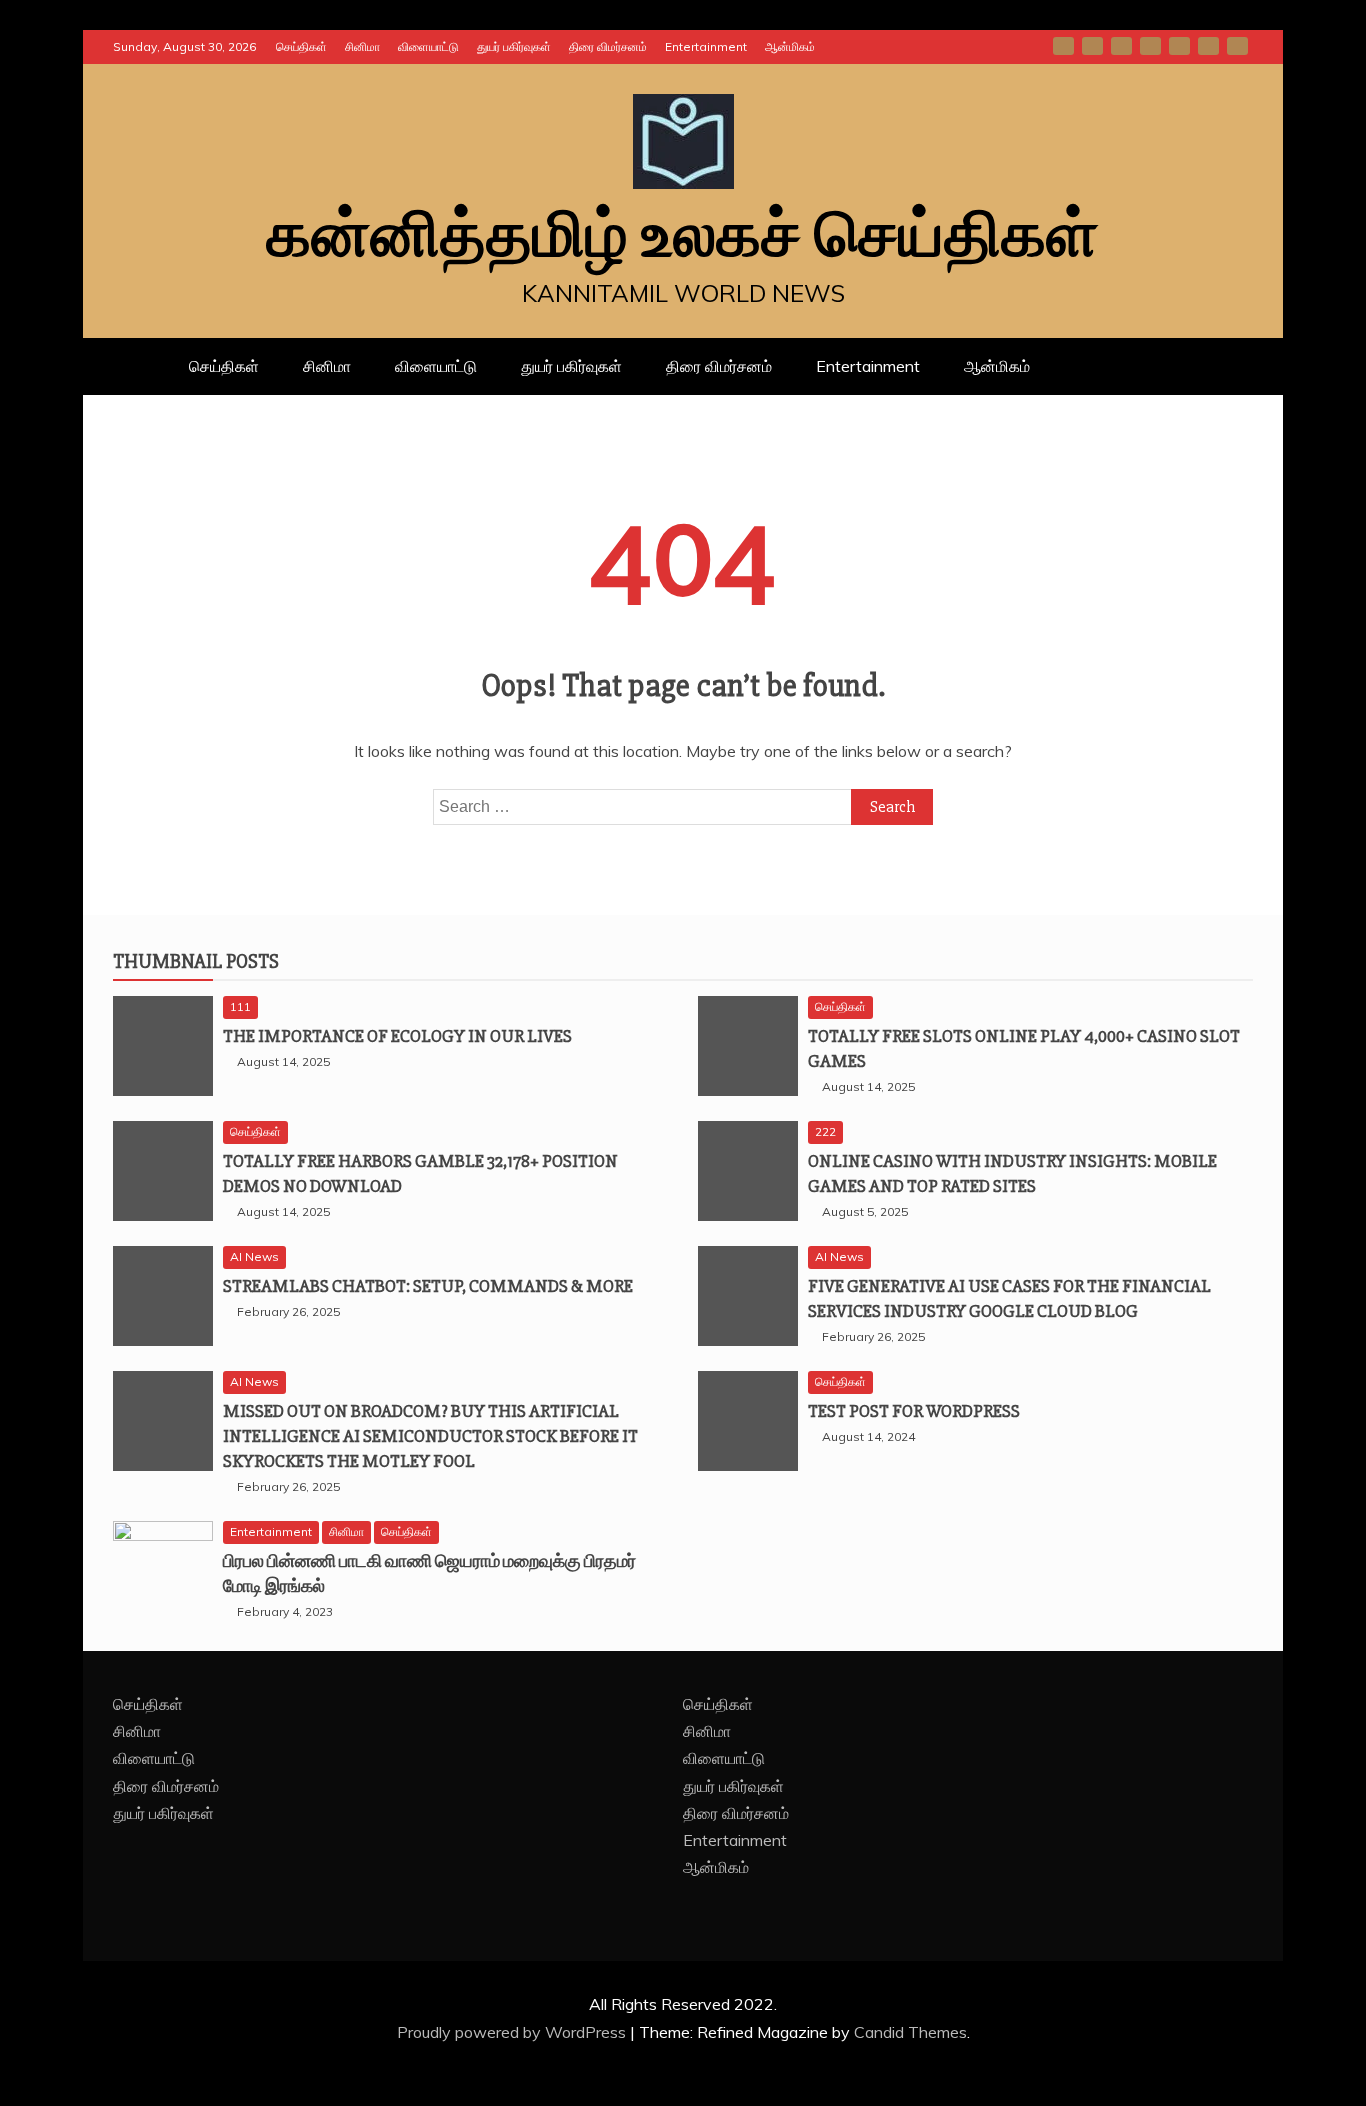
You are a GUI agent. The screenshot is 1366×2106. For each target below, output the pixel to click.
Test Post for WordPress (914, 1411)
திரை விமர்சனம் (608, 46)
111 (240, 1006)
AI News (254, 1256)
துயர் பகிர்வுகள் (514, 46)
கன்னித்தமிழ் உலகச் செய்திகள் (683, 236)
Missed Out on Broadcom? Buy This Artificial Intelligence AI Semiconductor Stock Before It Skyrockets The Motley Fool (430, 1436)
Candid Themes (910, 2032)
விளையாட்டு (428, 46)
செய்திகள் (301, 46)
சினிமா (362, 46)
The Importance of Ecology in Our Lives (397, 1036)
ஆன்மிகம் (790, 46)
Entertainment (706, 46)
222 (825, 1131)
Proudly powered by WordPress (513, 2032)
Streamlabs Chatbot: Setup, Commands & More (428, 1286)
